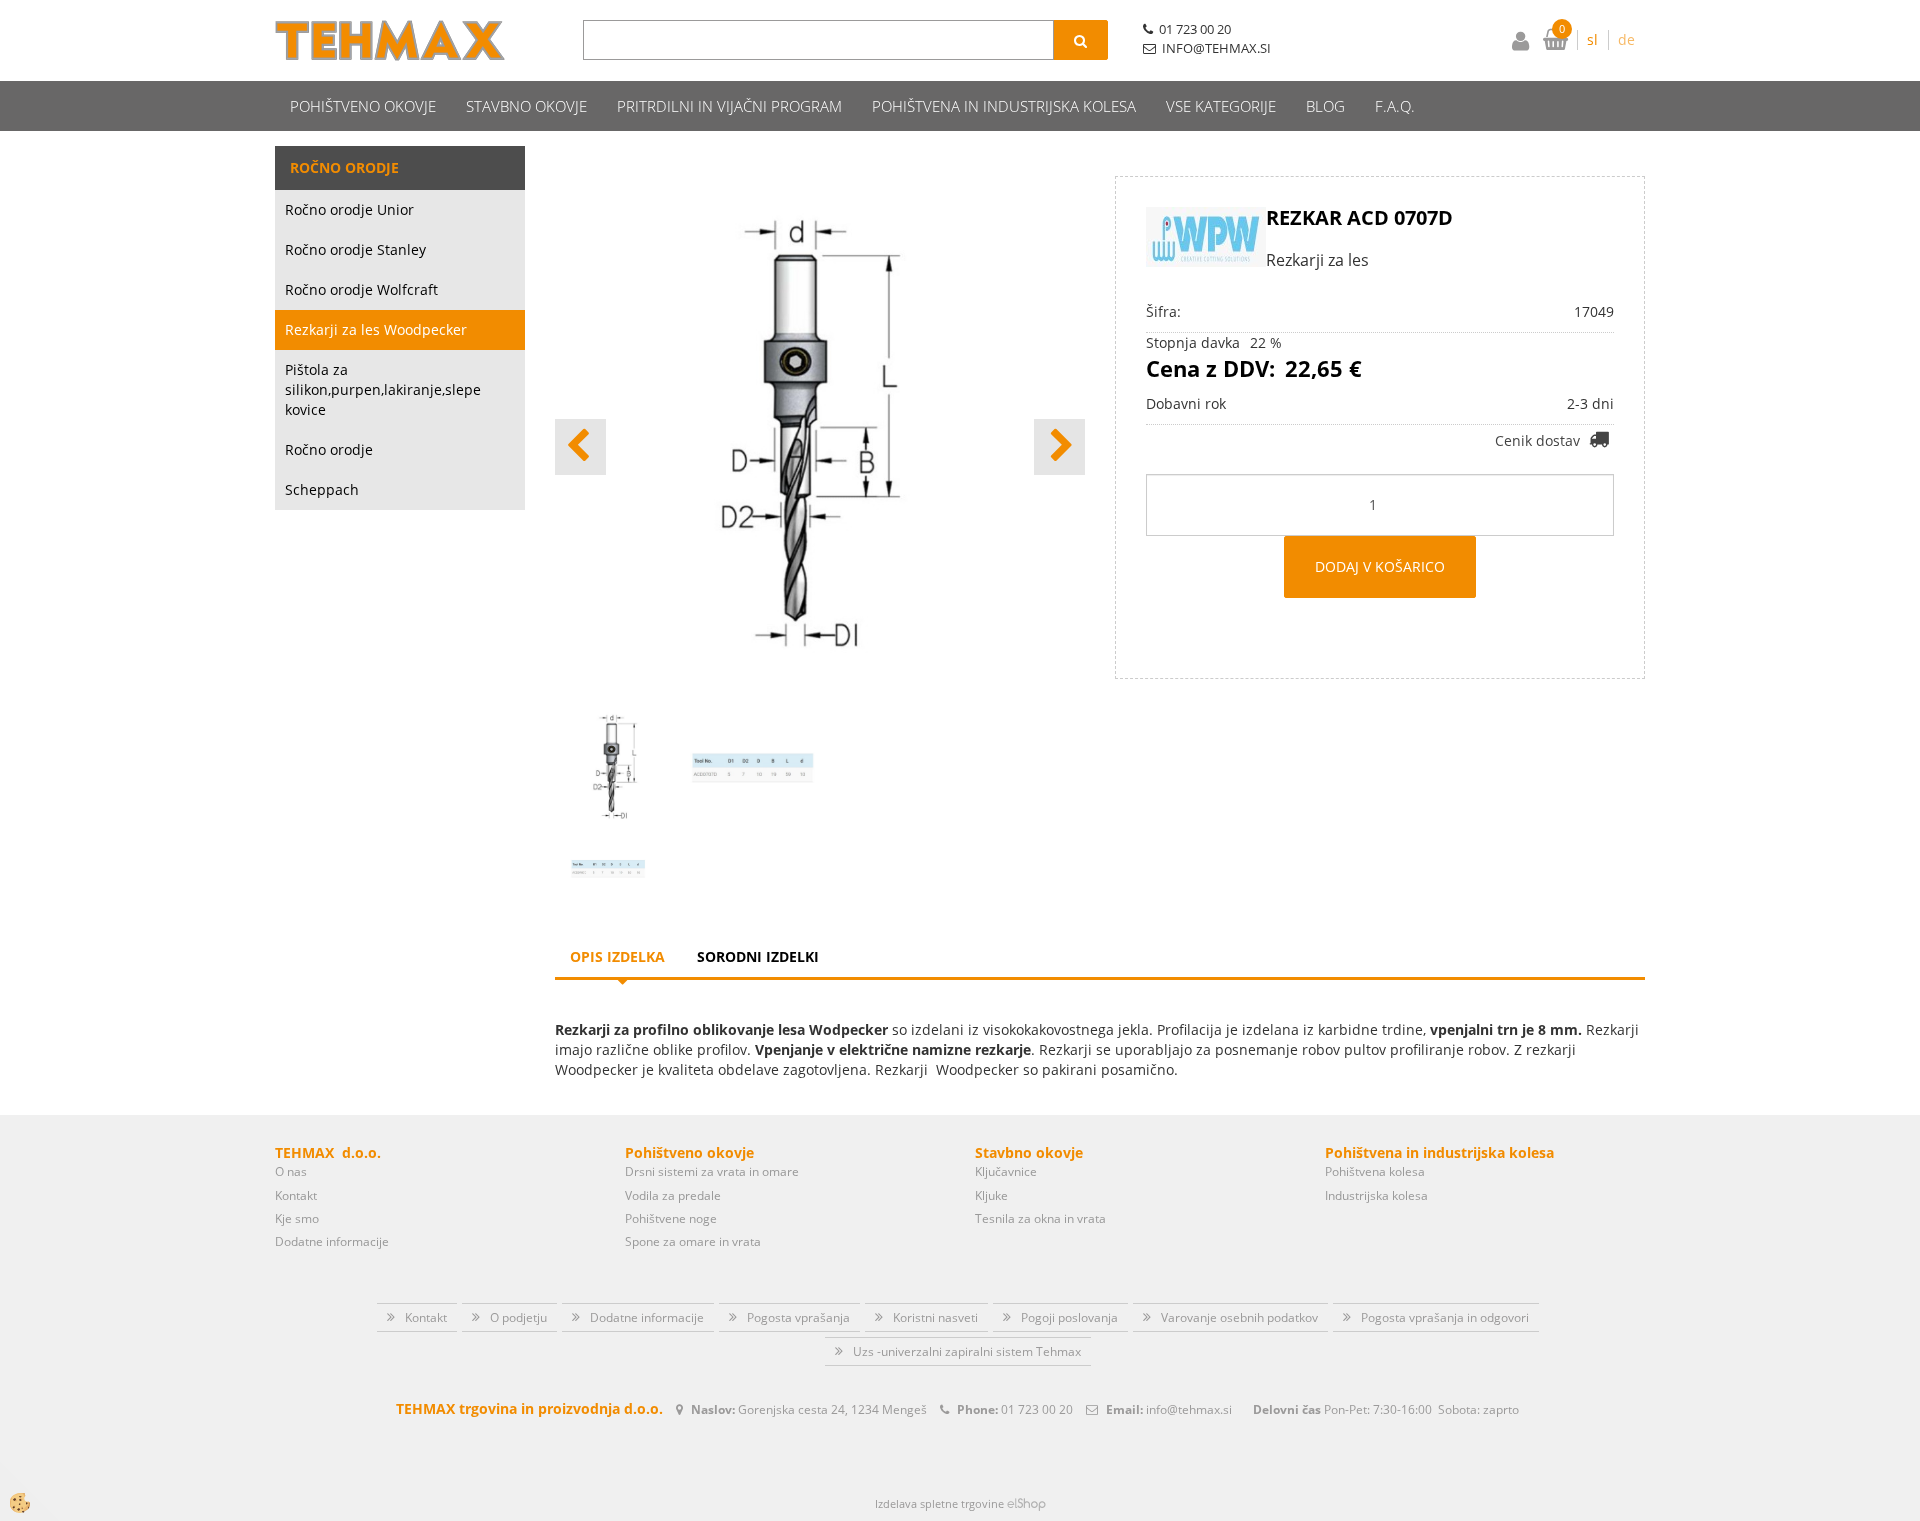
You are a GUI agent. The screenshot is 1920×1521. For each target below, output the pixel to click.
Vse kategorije (1221, 106)
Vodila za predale (673, 1195)
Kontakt (296, 1195)
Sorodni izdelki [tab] (758, 956)
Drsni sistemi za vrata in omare (712, 1171)
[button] (1059, 447)
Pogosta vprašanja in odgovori (1445, 1317)
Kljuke (991, 1195)
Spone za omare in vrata (693, 1241)
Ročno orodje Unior (349, 209)
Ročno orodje (329, 449)
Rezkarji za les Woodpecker (376, 329)
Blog (1325, 106)
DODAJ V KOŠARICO (1380, 566)
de (1626, 39)
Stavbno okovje (526, 106)
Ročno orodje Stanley (355, 249)
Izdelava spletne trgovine (939, 1503)
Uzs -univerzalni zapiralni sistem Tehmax (967, 1351)
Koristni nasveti (935, 1317)
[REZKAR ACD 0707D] (608, 867)
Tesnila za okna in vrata (1040, 1218)
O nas (291, 1171)
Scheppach (322, 489)
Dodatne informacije (332, 1241)
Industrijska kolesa (1376, 1195)
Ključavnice (1006, 1171)
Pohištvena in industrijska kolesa (1004, 106)
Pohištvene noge (671, 1218)
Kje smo (297, 1218)
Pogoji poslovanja (1069, 1317)
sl (1592, 39)
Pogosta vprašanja (798, 1317)
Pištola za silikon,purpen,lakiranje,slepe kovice (383, 389)
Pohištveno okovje (363, 106)
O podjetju (518, 1317)
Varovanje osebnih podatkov (1239, 1317)
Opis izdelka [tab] (617, 956)
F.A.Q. (1395, 106)
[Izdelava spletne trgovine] (1026, 1503)
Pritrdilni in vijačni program (729, 106)
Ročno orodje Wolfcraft (361, 289)
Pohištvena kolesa (1375, 1171)
